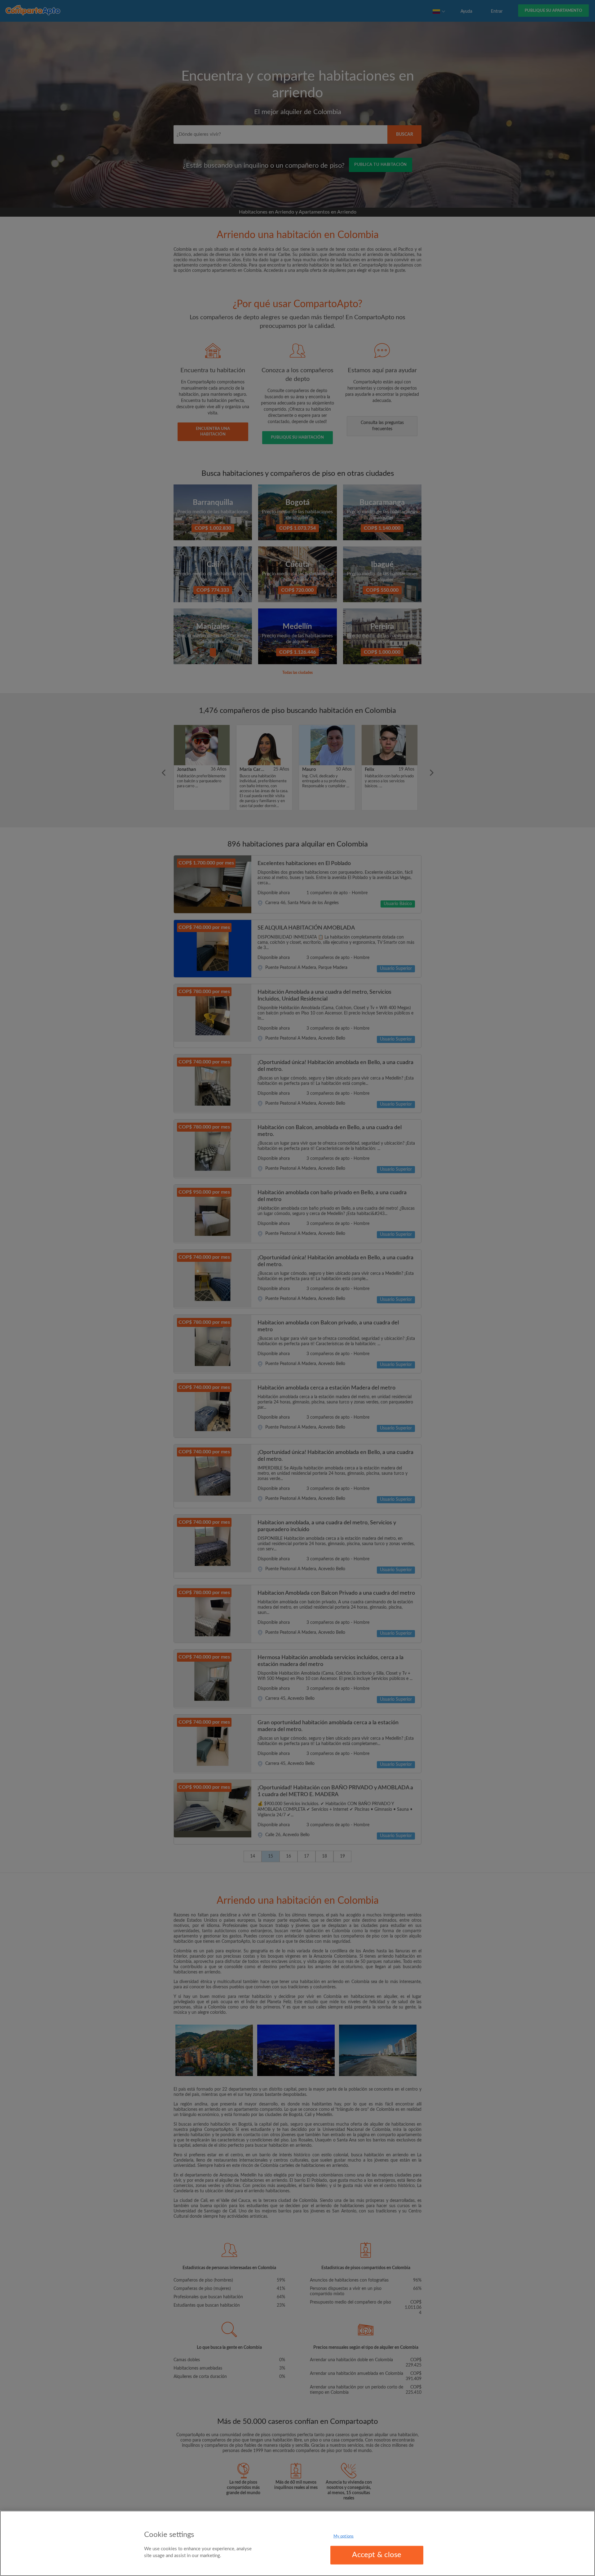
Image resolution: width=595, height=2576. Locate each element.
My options (344, 2536)
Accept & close (377, 2555)
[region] (297, 2543)
